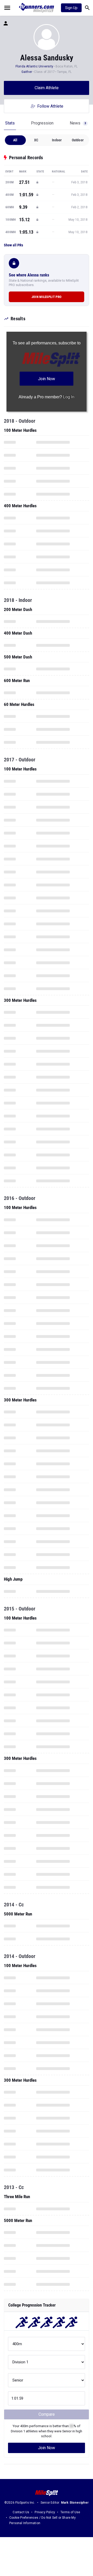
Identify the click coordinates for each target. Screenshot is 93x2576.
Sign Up (71, 8)
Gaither (27, 72)
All (15, 140)
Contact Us (21, 2512)
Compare (47, 2414)
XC (36, 140)
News (78, 123)
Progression (42, 123)
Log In (69, 397)
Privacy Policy (45, 2512)
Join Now (47, 2448)
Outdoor (78, 140)
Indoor (57, 140)
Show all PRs (13, 245)
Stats (10, 123)
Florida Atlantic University (34, 66)
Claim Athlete (47, 88)
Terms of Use (70, 2512)
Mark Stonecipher (75, 2503)
